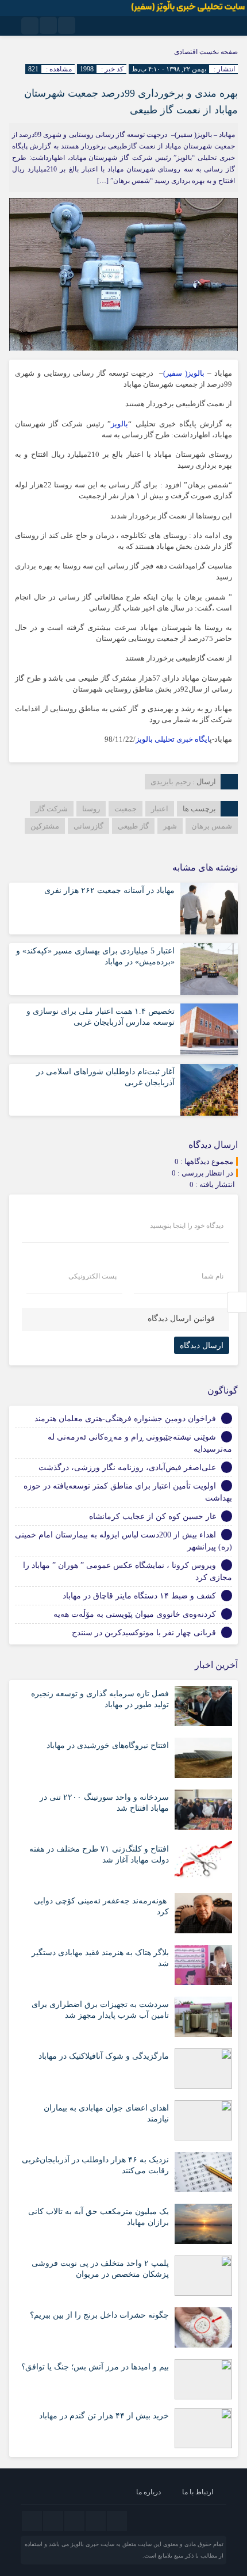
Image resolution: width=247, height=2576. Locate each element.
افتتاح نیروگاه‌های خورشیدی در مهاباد (108, 1745)
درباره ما (148, 2492)
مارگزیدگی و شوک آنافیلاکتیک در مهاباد (104, 2056)
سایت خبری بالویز (92, 2544)
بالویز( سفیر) (184, 373)
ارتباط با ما (198, 2492)
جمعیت (126, 809)
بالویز (119, 424)
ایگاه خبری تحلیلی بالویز (173, 739)
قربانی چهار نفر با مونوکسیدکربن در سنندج (144, 1633)
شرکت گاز (52, 809)
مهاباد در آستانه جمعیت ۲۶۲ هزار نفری (109, 890)
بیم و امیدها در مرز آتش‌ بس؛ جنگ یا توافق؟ (95, 2367)
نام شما (213, 1276)
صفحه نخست (218, 52)
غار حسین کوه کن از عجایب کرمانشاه (153, 1516)
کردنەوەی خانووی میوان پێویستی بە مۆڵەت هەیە (135, 1614)
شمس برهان (212, 826)
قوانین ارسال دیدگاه (181, 1318)
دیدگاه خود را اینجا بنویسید (187, 1226)
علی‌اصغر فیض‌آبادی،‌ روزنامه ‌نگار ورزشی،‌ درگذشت (127, 1468)
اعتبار (160, 809)
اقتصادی (186, 52)
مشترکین (45, 826)
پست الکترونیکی (92, 1276)
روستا (91, 809)
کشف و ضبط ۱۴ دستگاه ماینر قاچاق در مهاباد (139, 1596)
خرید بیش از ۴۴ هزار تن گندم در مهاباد (104, 2416)
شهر (170, 826)
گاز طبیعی (133, 826)
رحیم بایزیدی (171, 782)
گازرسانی (88, 826)
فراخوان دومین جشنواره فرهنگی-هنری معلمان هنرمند (125, 1419)
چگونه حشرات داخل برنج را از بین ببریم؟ (99, 2315)
